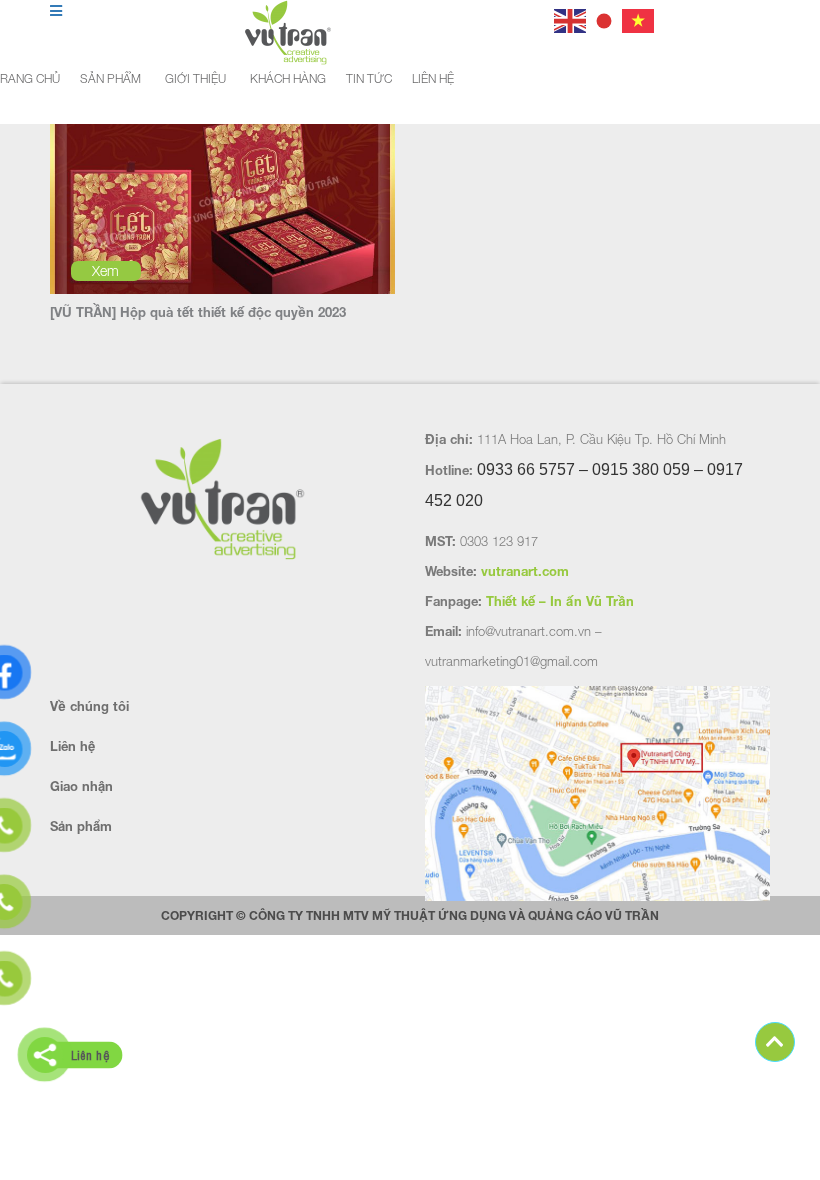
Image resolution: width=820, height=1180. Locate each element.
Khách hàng (288, 78)
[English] (571, 18)
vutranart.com (525, 571)
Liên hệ (433, 78)
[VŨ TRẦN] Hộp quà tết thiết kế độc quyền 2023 (198, 312)
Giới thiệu (195, 78)
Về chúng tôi (89, 706)
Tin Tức (369, 78)
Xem (105, 270)
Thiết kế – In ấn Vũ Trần (560, 601)
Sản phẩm (110, 78)
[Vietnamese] (639, 18)
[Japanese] (605, 18)
